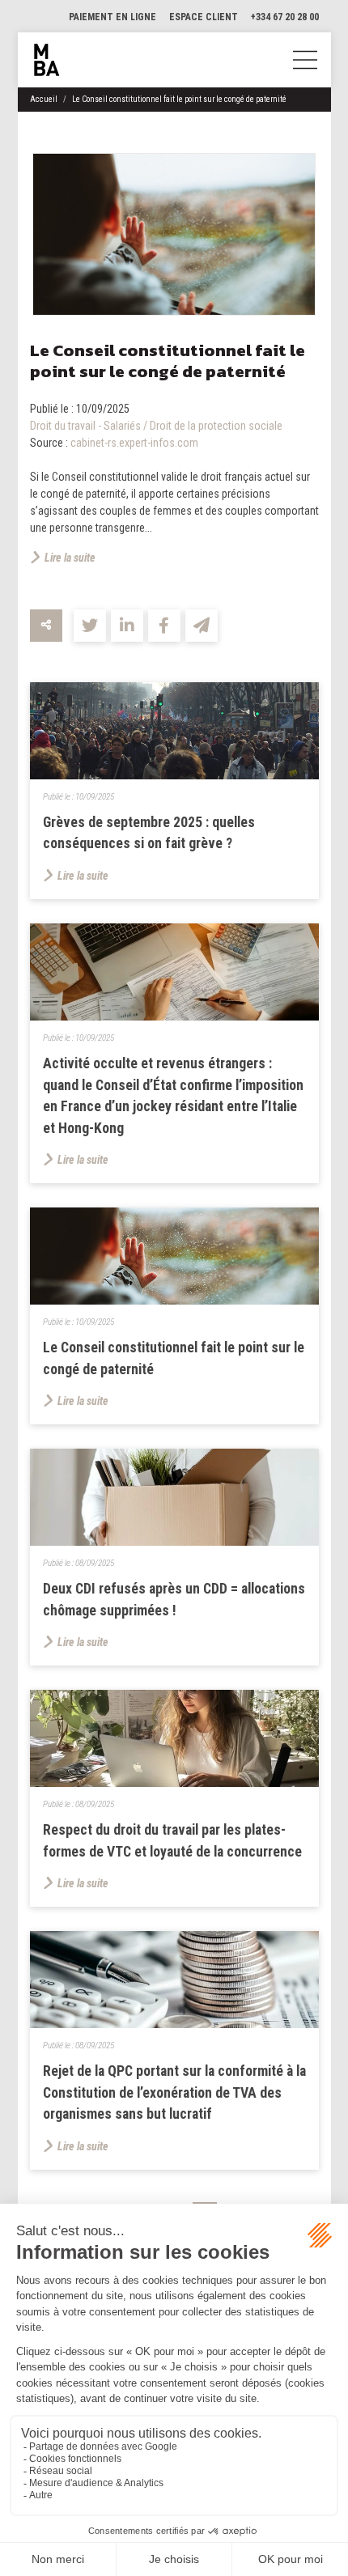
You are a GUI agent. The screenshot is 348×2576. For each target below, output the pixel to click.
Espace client (204, 17)
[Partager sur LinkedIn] (127, 626)
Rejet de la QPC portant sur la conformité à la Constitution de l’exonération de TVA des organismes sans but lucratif (174, 2092)
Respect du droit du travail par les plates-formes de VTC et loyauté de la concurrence (172, 1841)
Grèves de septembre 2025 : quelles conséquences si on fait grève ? (149, 833)
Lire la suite (70, 558)
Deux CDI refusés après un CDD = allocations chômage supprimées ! (174, 1600)
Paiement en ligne (112, 17)
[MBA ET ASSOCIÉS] (47, 60)
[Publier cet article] (90, 626)
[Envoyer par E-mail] (202, 626)
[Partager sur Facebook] (164, 626)
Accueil (44, 99)
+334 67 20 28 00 (285, 17)
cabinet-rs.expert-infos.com (134, 443)
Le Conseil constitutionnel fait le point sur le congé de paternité (179, 99)
